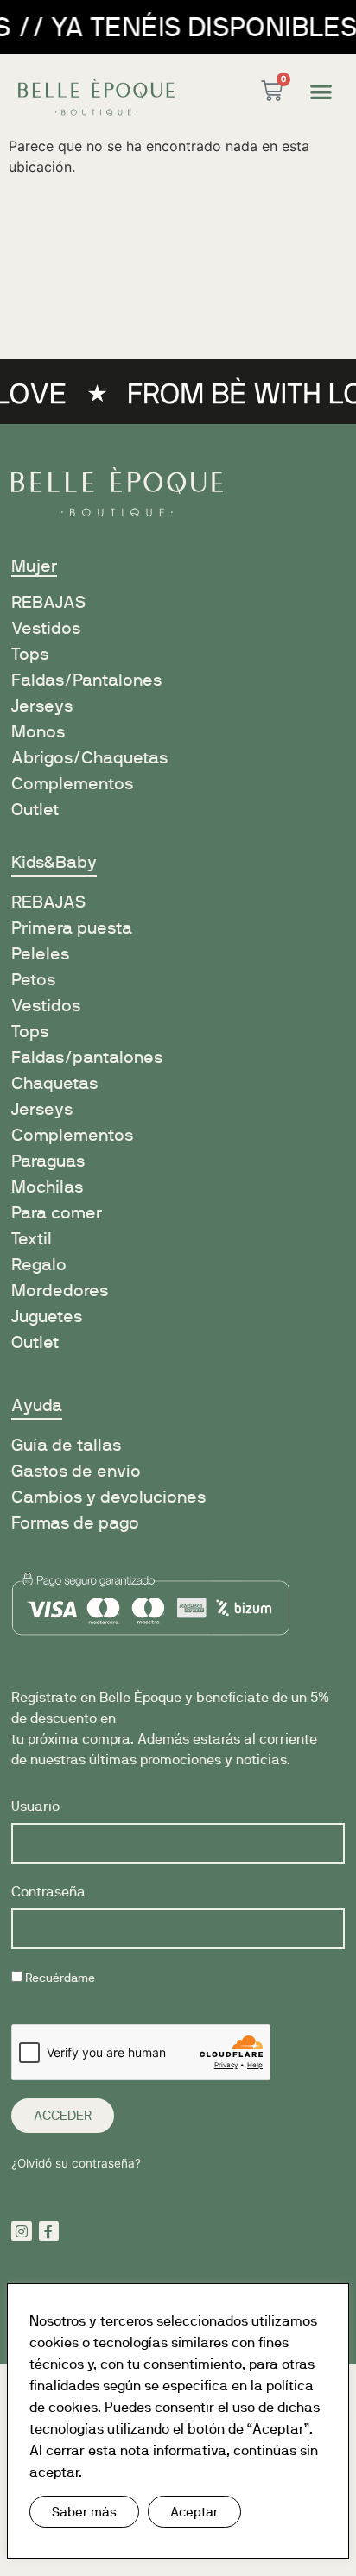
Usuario (35, 1807)
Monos (38, 732)
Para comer (57, 1213)
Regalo (39, 1265)
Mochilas (47, 1187)
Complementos (72, 784)
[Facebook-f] (49, 2231)
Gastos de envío (76, 1471)
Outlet (35, 810)
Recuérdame (59, 1978)
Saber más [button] (84, 2512)
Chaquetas (54, 1083)
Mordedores (60, 1291)
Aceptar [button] (194, 2512)
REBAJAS (48, 902)
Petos (33, 980)
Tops (30, 654)
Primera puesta (72, 928)
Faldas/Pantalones (86, 680)
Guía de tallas (66, 1445)
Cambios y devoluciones (108, 1497)
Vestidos (46, 628)
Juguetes (47, 1316)
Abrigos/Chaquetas (89, 758)
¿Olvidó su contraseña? (76, 2163)
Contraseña (48, 1892)
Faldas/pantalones (87, 1057)
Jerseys (42, 706)
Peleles (40, 954)
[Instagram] (22, 2231)
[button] (321, 91)
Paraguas (48, 1161)
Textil (32, 1239)
